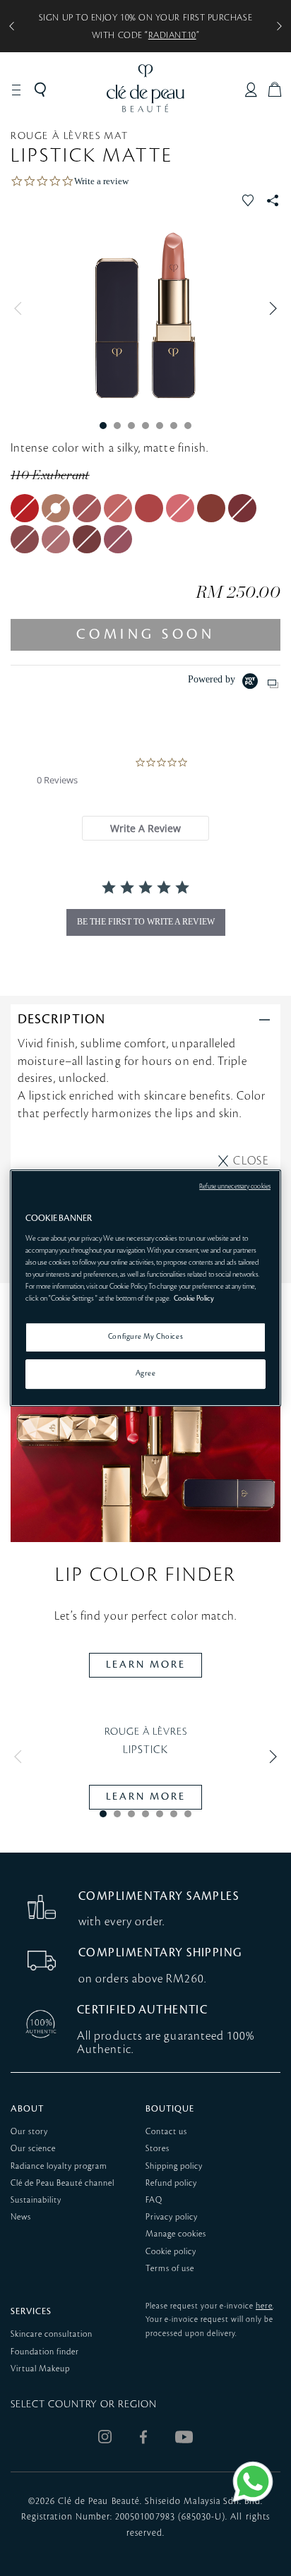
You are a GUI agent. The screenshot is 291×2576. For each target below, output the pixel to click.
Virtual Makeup (40, 2369)
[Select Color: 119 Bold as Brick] (211, 508)
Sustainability (36, 2200)
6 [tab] (174, 426)
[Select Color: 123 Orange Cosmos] (87, 539)
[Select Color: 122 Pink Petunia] (56, 539)
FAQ (154, 2200)
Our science (33, 2149)
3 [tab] (131, 426)
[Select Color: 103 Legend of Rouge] (25, 508)
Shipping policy (174, 2166)
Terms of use (170, 2269)
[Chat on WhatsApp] (253, 2481)
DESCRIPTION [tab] (61, 1019)
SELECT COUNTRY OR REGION (84, 2405)
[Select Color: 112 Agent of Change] (118, 508)
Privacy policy (172, 2217)
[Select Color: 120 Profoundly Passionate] (242, 508)
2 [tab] (117, 426)
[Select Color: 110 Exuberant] (56, 508)
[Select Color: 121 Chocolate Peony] (25, 539)
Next (270, 308)
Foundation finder (45, 2352)
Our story (29, 2132)
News (21, 2217)
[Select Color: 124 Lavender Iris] (118, 539)
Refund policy (171, 2183)
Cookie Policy (194, 1299)
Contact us (166, 2132)
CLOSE (251, 1161)
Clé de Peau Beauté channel (63, 2183)
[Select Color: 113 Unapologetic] (149, 508)
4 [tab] (145, 426)
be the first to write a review (146, 922)
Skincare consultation (52, 2334)
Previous (21, 308)
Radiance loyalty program (59, 2166)
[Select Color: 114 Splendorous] (180, 508)
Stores (158, 2149)
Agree (146, 1373)
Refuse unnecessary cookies (235, 1186)
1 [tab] (103, 426)
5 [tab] (160, 426)
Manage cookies (176, 2234)
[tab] (145, 828)
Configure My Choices (145, 1337)
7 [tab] (188, 426)
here (264, 2306)
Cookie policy (171, 2252)
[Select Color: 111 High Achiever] (87, 508)
